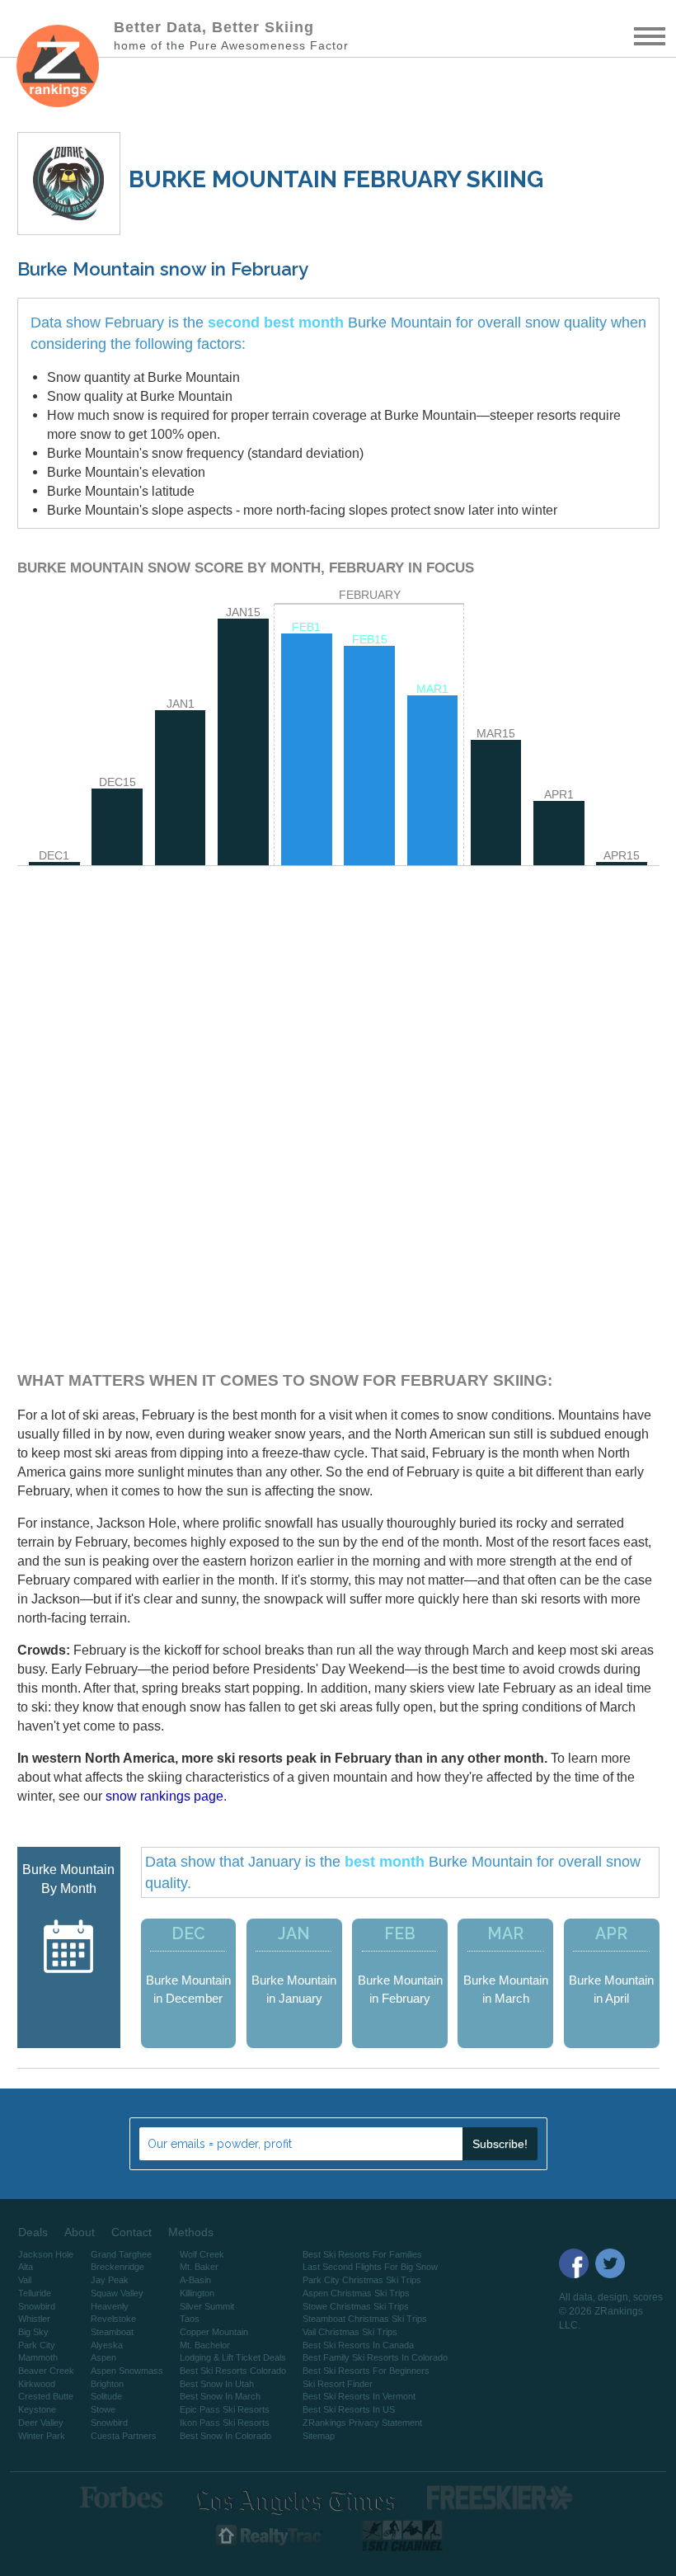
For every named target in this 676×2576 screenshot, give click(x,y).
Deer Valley (41, 2423)
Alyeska (107, 2345)
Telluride (35, 2293)
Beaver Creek (46, 2371)
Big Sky (33, 2332)
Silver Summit (207, 2306)
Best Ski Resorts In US (349, 2409)
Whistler (34, 2319)
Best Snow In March (220, 2396)
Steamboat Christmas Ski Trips (365, 2319)
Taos (190, 2319)
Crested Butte (46, 2396)
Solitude (106, 2396)
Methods (191, 2232)
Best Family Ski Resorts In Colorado (375, 2357)
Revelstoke (113, 2319)
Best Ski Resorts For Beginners (366, 2371)
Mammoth (38, 2357)
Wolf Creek (202, 2254)
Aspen (103, 2357)
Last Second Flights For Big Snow (370, 2267)
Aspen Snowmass (127, 2371)
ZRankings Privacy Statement (362, 2423)
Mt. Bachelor (205, 2345)
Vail (25, 2280)
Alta (26, 2267)
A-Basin (195, 2280)
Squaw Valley (117, 2293)
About (80, 2232)
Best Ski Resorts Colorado (233, 2371)
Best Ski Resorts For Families (362, 2254)
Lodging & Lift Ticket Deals (233, 2357)
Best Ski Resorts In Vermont (359, 2396)
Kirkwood (37, 2384)
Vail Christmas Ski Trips (350, 2332)
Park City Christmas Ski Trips (362, 2280)
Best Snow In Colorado (225, 2436)
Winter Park (42, 2436)
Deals (33, 2232)
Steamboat (112, 2332)
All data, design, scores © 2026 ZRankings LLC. (611, 2311)
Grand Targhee (121, 2254)
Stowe (103, 2409)
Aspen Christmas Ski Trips (356, 2293)
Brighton (107, 2384)
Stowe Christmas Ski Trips (356, 2306)
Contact (131, 2232)
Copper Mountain (214, 2332)
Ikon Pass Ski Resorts (225, 2423)
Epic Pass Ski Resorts (225, 2409)
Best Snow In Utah (217, 2384)
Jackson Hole (46, 2254)
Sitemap (319, 2436)
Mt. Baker (199, 2267)
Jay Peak (110, 2280)
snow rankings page (164, 1796)
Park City (37, 2345)
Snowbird (37, 2306)
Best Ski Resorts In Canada (358, 2345)
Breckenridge (117, 2267)
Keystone (37, 2409)
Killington (197, 2293)
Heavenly (110, 2306)
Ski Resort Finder (338, 2384)
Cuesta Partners (124, 2436)
